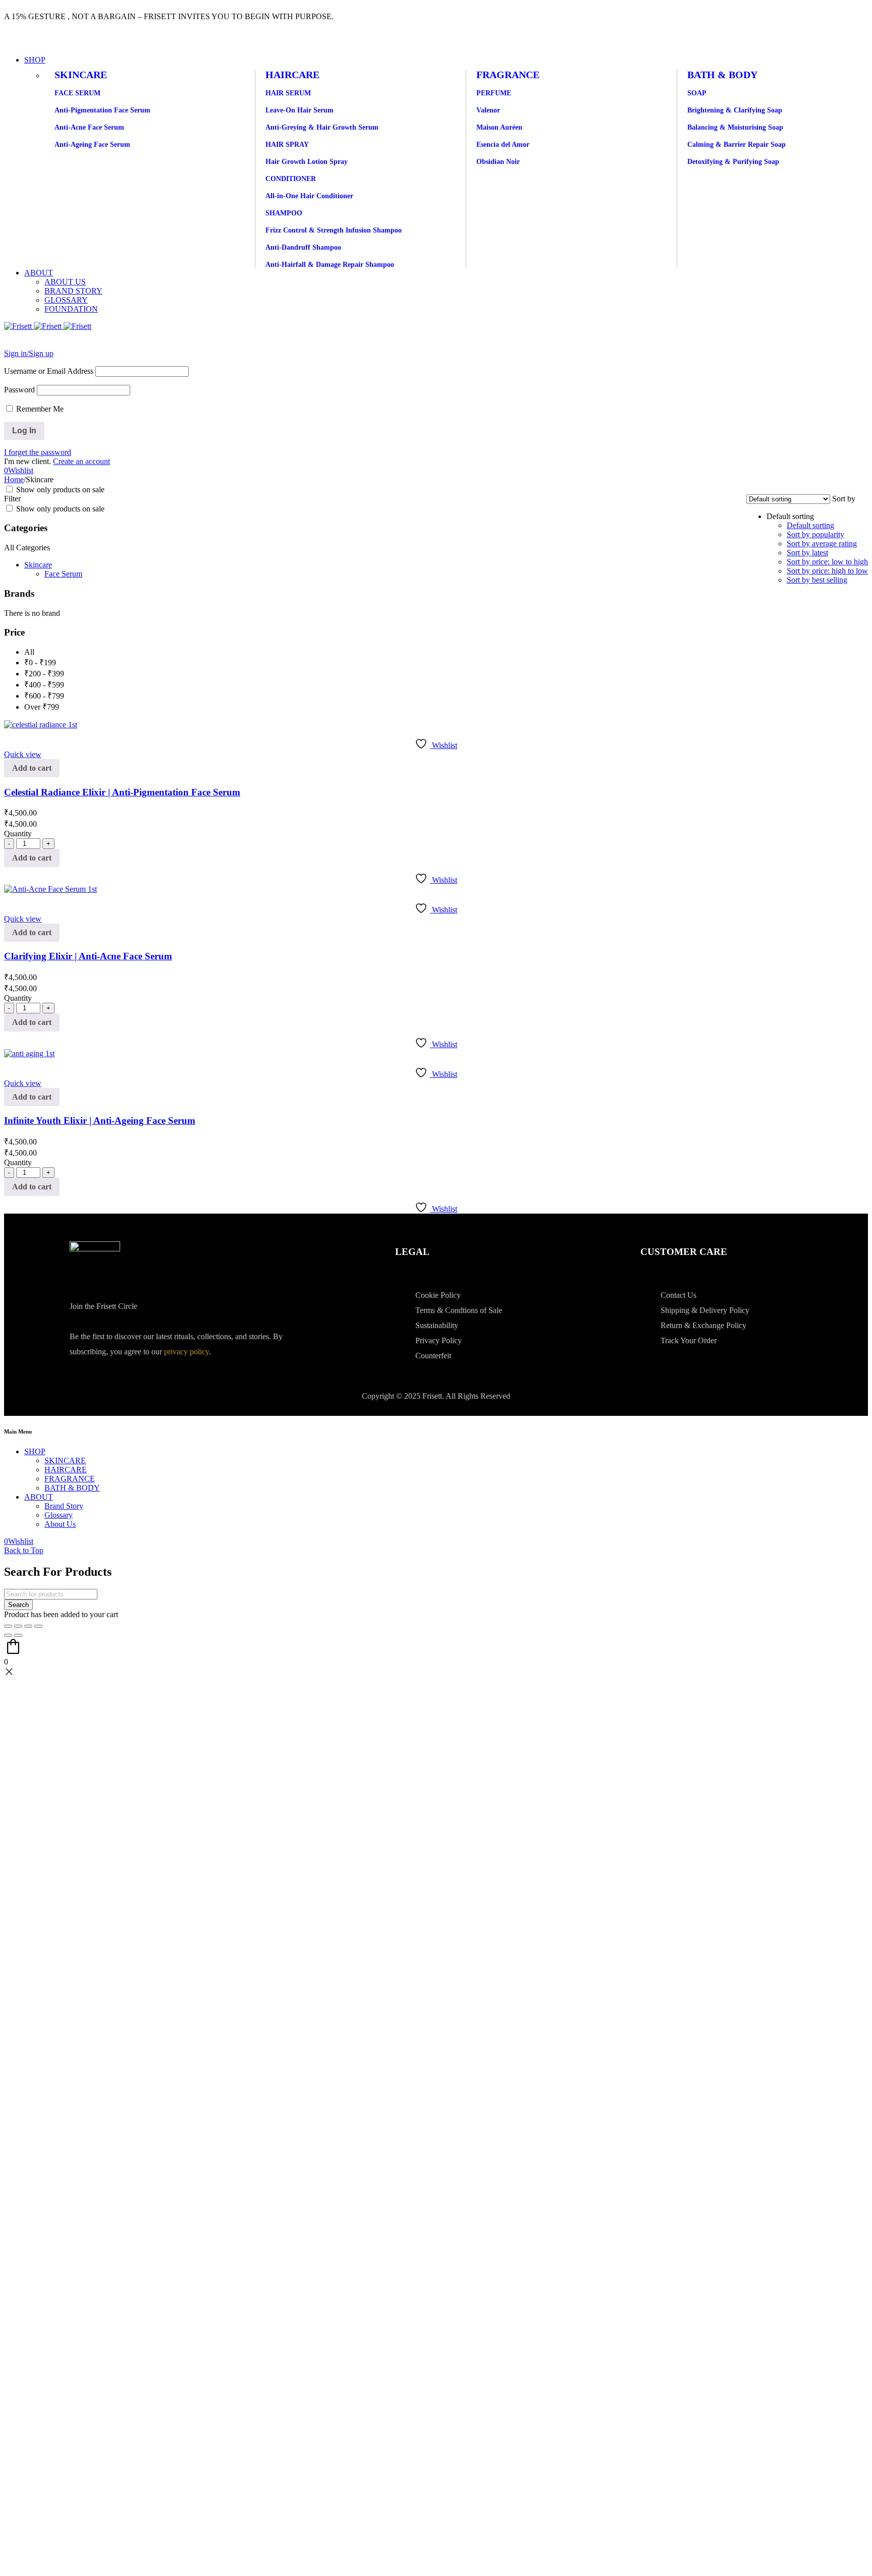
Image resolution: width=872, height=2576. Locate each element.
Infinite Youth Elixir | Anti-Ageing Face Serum (100, 1121)
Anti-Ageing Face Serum (92, 145)
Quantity (18, 834)
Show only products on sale (59, 490)
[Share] (28, 1626)
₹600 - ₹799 (44, 696)
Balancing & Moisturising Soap (735, 127)
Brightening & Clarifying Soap (735, 110)
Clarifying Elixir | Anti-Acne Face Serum (88, 956)
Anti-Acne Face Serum (89, 127)
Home (14, 479)
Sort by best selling (817, 580)
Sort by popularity (815, 534)
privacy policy (186, 1352)
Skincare (38, 565)
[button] (32, 768)
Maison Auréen (499, 127)
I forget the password (38, 452)
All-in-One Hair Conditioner (309, 196)
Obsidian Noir (498, 162)
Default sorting (810, 525)
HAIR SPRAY (287, 145)
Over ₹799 (42, 707)
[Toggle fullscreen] (18, 1626)
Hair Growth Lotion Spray (307, 162)
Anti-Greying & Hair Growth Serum (322, 127)
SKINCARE (81, 75)
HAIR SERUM (288, 93)
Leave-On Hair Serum (299, 110)
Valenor (488, 110)
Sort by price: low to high (827, 562)
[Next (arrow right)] (18, 1635)
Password (19, 390)
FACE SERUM (77, 93)
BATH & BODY (722, 75)
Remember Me (39, 409)
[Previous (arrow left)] (8, 1635)
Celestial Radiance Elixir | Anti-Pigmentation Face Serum (122, 792)
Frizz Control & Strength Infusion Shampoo (334, 230)
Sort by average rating (822, 543)
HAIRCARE (292, 75)
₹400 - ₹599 (44, 685)
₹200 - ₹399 (44, 674)
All (29, 652)
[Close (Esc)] (38, 1626)
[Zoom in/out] (8, 1626)
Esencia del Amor (503, 145)
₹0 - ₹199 (40, 663)
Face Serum (63, 574)
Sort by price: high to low (827, 571)
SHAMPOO (284, 213)
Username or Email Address (49, 371)
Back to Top (24, 1550)
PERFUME (494, 93)
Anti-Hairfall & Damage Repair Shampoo (330, 265)
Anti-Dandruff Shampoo (303, 247)
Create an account (81, 461)
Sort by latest (807, 553)
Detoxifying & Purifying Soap (733, 162)
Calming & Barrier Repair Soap (737, 145)
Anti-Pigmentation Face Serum (102, 110)
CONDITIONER (291, 179)
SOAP (697, 93)
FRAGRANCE (508, 75)
